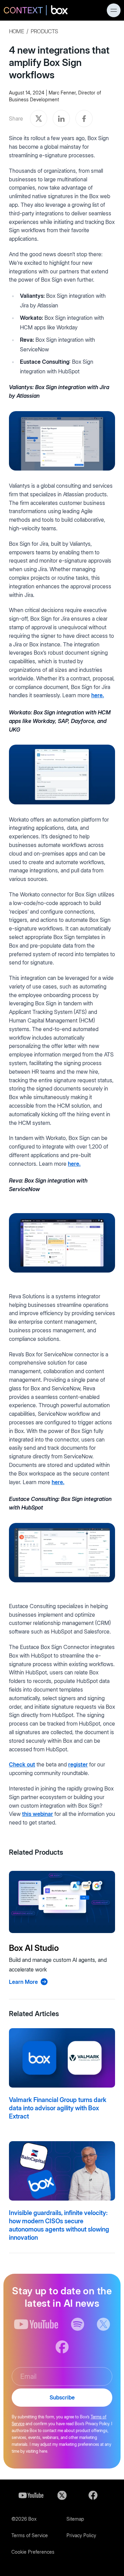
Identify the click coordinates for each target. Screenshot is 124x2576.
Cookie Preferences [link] (33, 2552)
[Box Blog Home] (36, 11)
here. (98, 695)
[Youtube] (31, 2495)
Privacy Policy (81, 2535)
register (78, 1764)
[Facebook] (93, 2495)
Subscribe (62, 2397)
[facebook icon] (62, 2347)
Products (44, 31)
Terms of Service (30, 2535)
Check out (22, 1764)
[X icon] (104, 2324)
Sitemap (75, 2519)
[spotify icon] (78, 2324)
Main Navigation (114, 10)
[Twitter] (62, 2495)
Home (16, 31)
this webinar (38, 1814)
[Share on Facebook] (84, 118)
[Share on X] (39, 118)
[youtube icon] (36, 2324)
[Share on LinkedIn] (61, 118)
